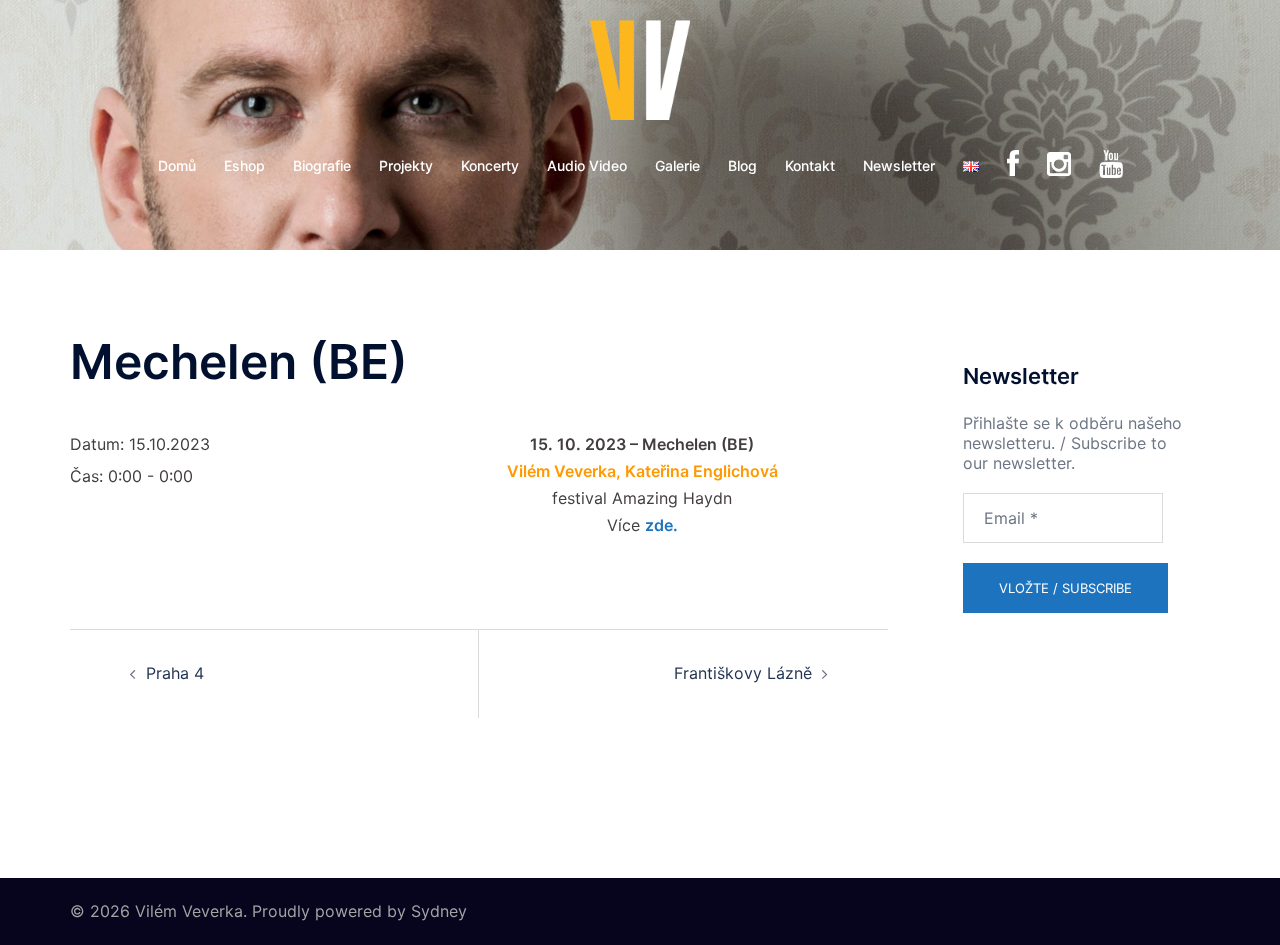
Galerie (677, 165)
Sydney (439, 911)
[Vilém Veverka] (640, 76)
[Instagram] (1059, 165)
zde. (661, 525)
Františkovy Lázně (743, 673)
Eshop (244, 165)
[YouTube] (1111, 165)
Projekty (406, 165)
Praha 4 (175, 673)
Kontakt (810, 165)
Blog (742, 165)
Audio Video (587, 165)
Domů (177, 165)
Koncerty (490, 165)
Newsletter (899, 165)
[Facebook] (1013, 165)
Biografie (322, 165)
